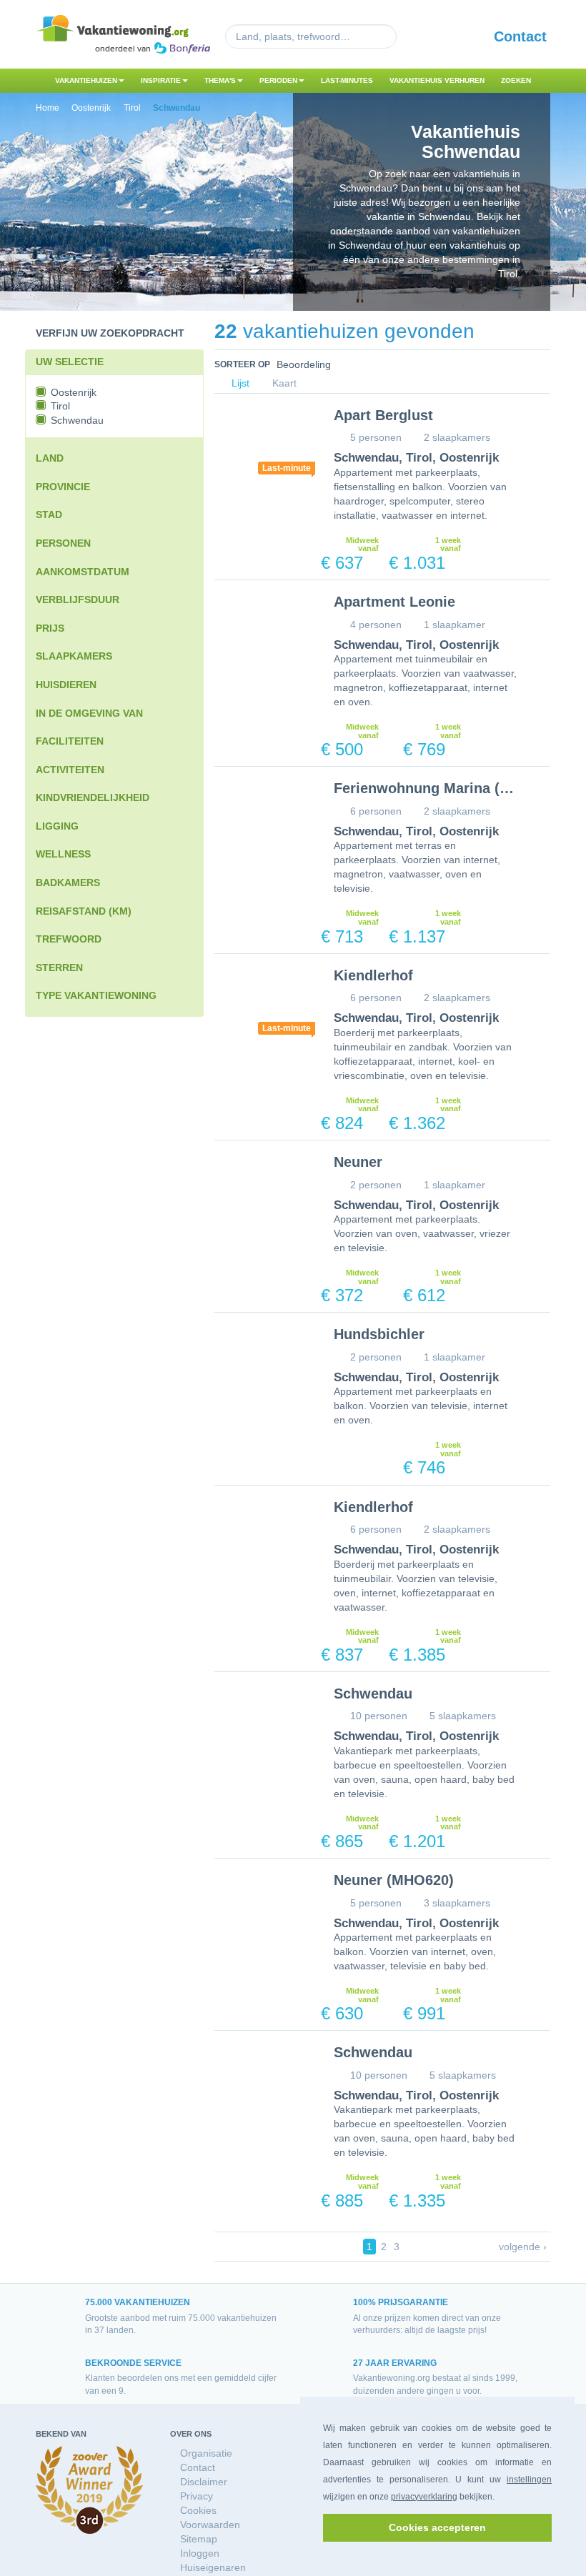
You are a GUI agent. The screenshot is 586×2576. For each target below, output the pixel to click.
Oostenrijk (469, 458)
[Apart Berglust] (263, 445)
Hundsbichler (379, 1334)
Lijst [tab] (239, 383)
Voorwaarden (210, 2525)
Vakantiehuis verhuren (437, 80)
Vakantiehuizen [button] (86, 80)
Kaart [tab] (283, 383)
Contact (520, 36)
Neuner (358, 1162)
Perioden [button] (278, 80)
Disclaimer (204, 2482)
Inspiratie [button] (161, 80)
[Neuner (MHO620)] (263, 1910)
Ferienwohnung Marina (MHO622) (448, 788)
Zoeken (516, 80)
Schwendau (366, 458)
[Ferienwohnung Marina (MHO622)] (263, 818)
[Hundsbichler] (263, 1364)
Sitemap (199, 2539)
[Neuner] (263, 1192)
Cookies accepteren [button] (437, 2527)
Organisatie (206, 2453)
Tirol (419, 458)
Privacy (197, 2496)
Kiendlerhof (373, 975)
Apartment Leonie (394, 602)
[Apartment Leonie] (263, 631)
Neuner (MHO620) (394, 1880)
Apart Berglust (383, 415)
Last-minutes (347, 80)
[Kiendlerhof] (263, 1005)
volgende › (523, 2247)
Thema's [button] (220, 80)
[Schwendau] (263, 1723)
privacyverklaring (424, 2497)
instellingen (529, 2480)
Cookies (198, 2510)
